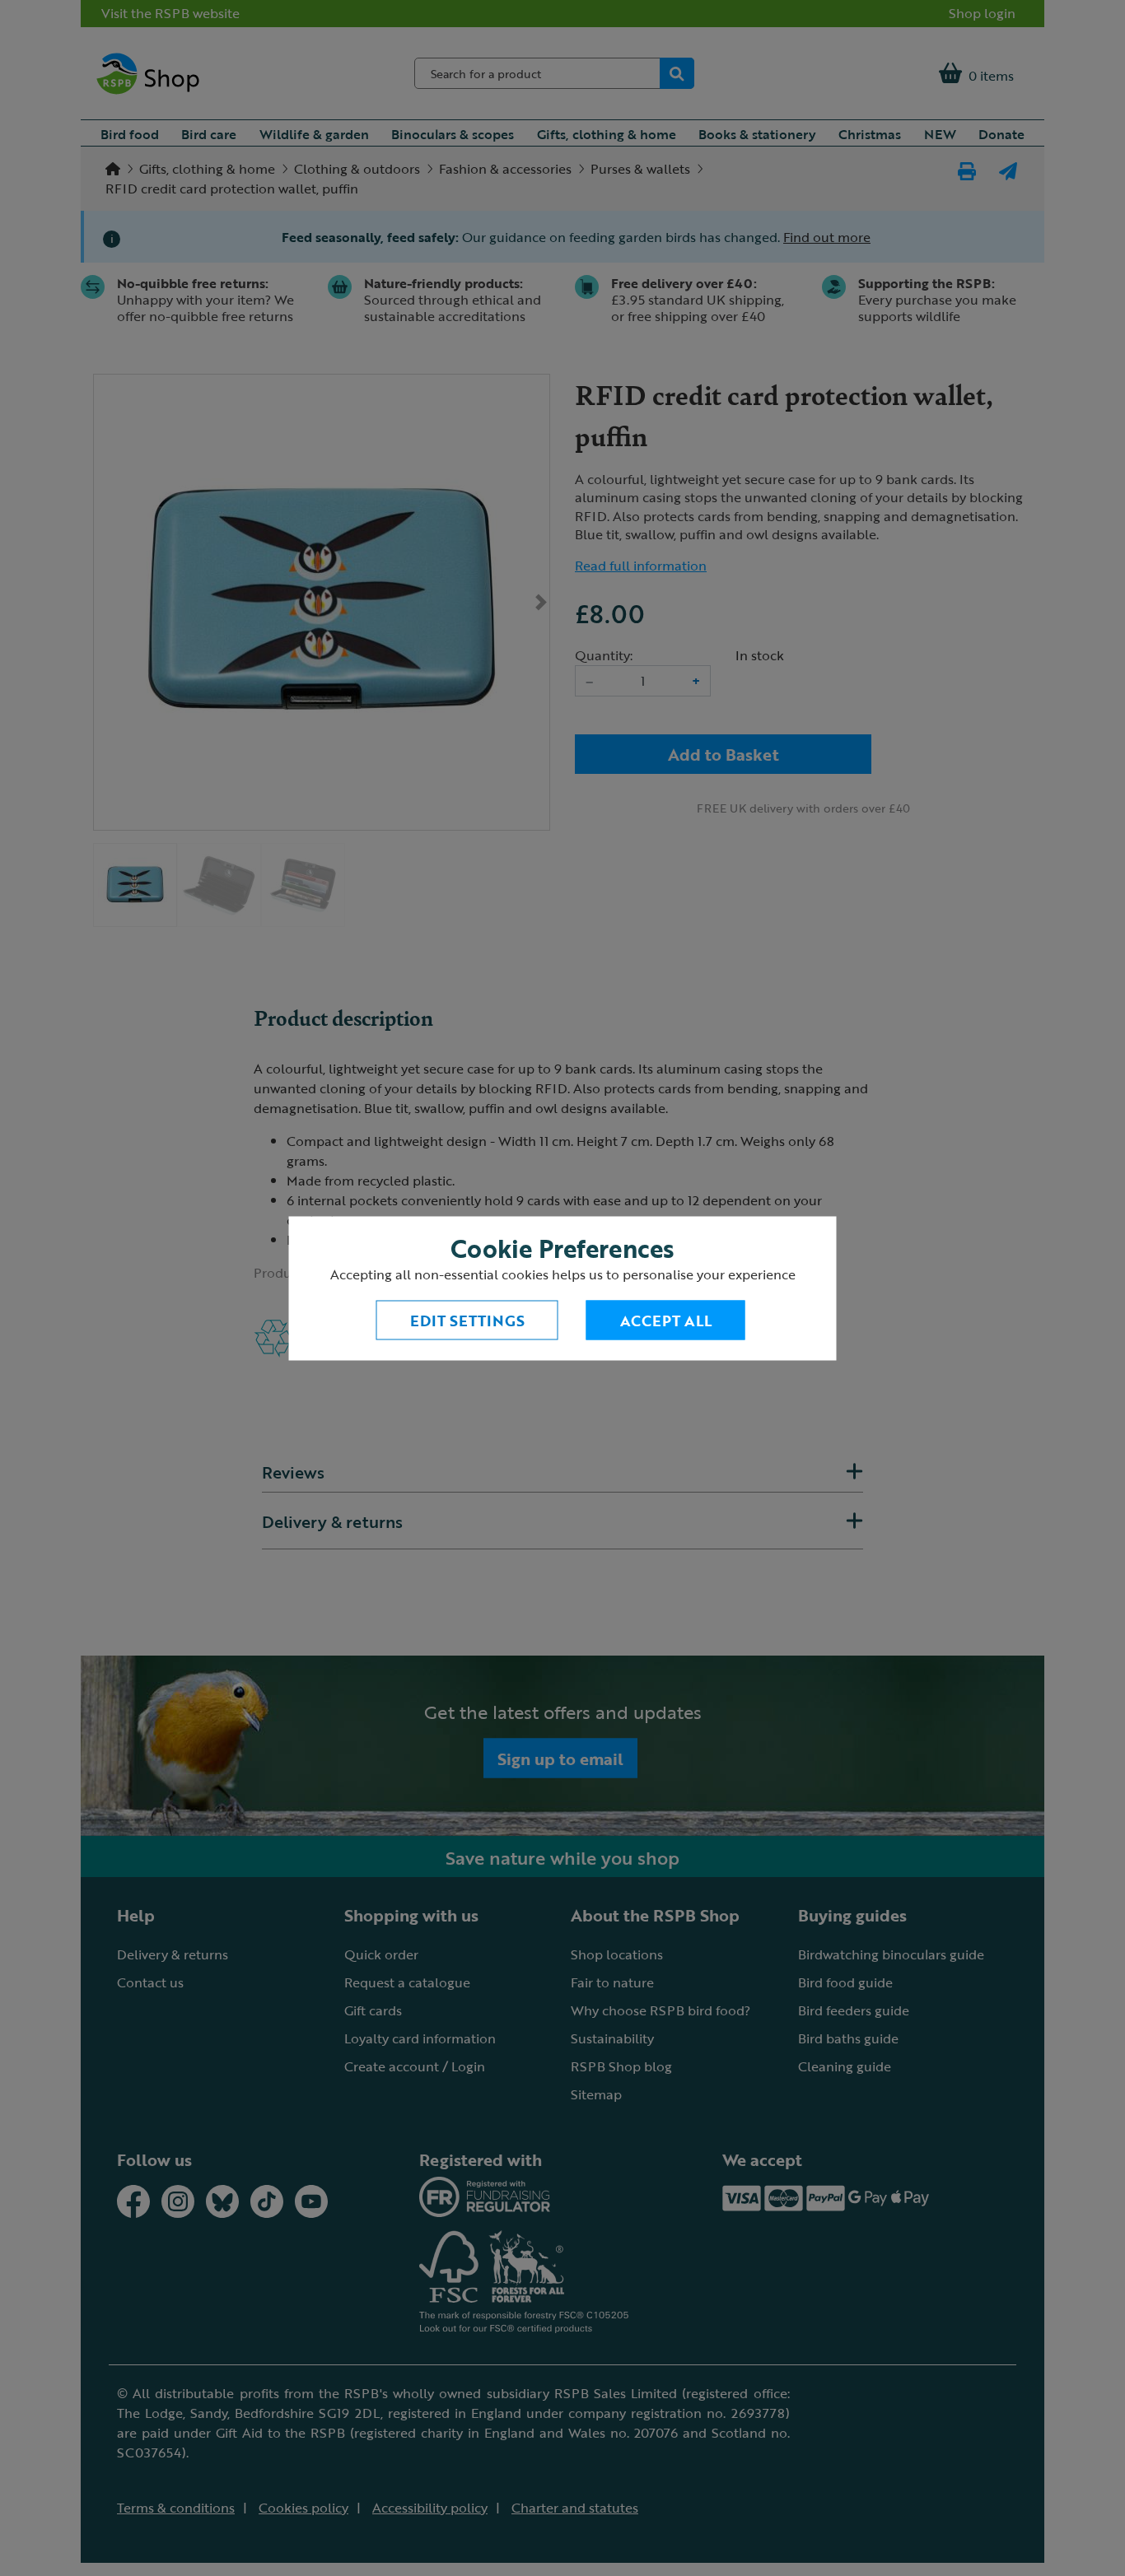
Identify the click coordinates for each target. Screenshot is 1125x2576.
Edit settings (467, 1320)
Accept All (666, 1320)
